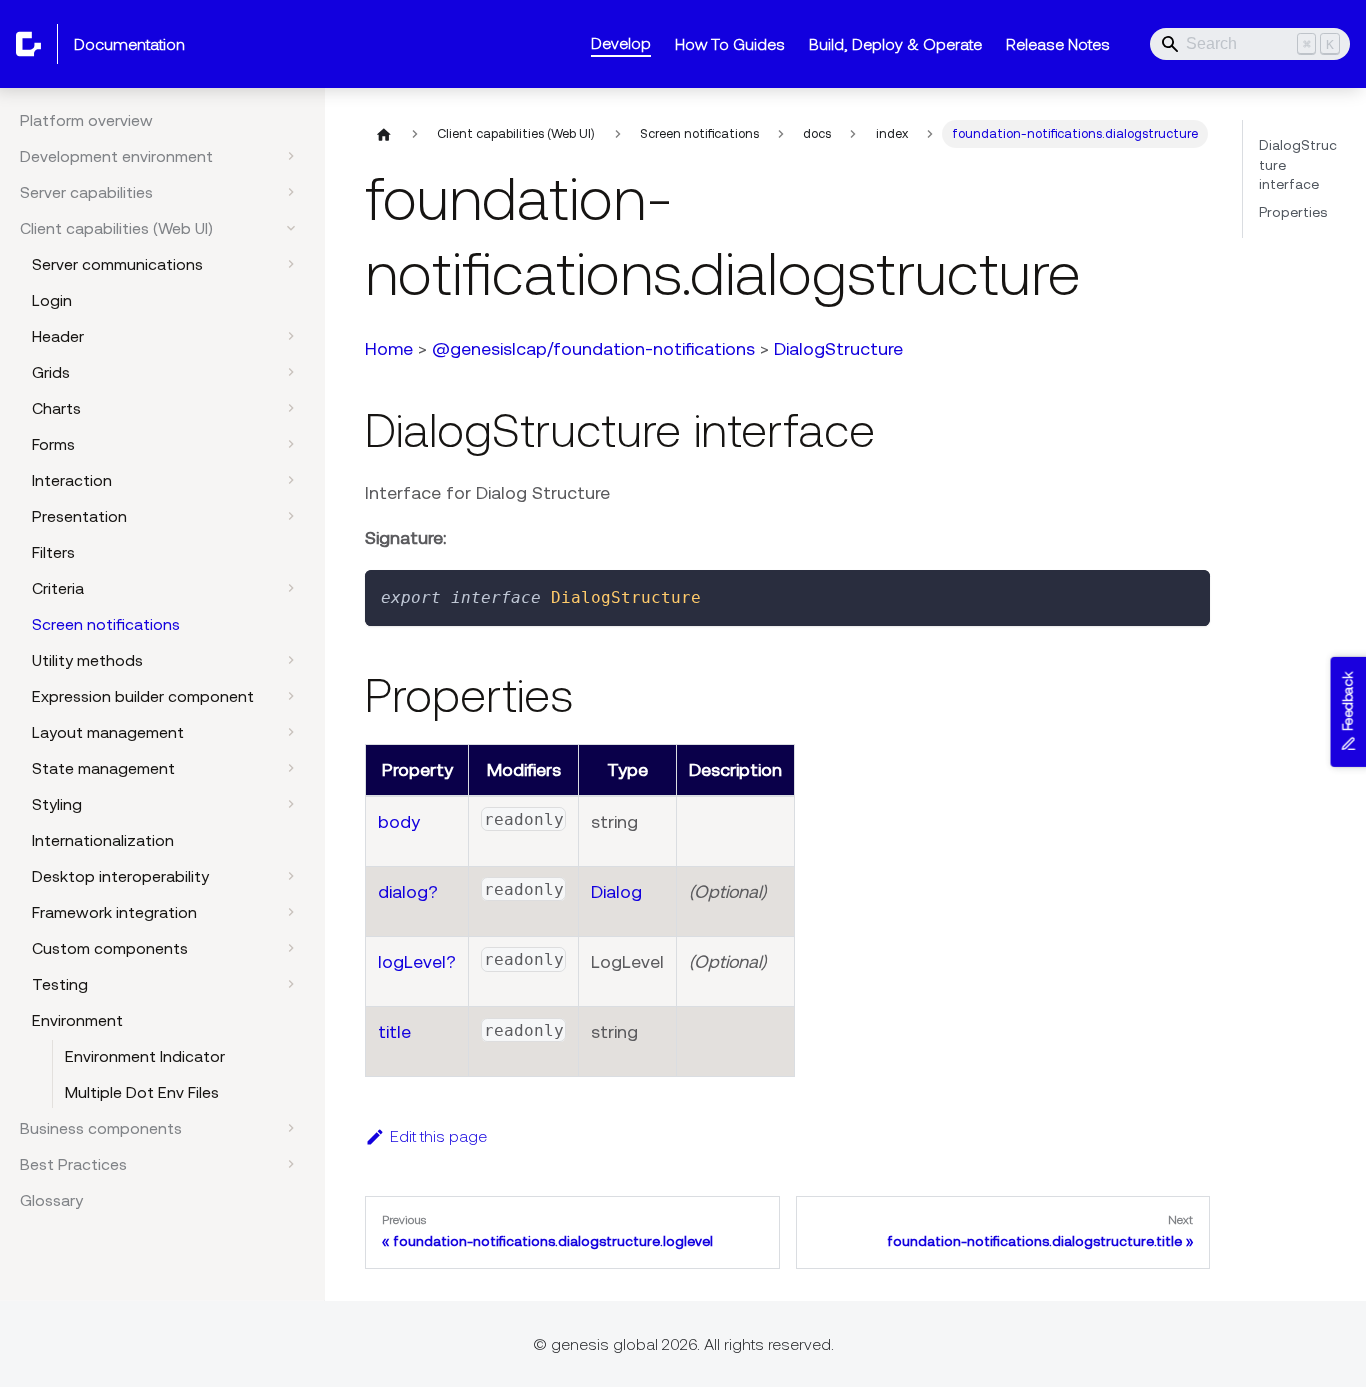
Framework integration (114, 912)
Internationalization (103, 840)
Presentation (79, 516)
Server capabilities (86, 192)
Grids (51, 372)
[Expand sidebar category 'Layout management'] (291, 732)
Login (52, 300)
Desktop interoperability (120, 876)
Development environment (116, 156)
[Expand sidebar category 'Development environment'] (291, 156)
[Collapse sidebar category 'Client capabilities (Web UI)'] (291, 228)
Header (58, 336)
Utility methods (87, 660)
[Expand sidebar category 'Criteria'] (291, 588)
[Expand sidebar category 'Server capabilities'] (291, 192)
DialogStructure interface (1298, 164)
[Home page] (384, 134)
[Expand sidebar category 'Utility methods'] (291, 660)
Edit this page (438, 1136)
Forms (53, 444)
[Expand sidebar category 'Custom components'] (291, 948)
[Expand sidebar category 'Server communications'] (291, 264)
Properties (1293, 212)
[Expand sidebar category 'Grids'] (291, 372)
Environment (77, 1020)
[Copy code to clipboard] (1185, 594)
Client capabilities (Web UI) (116, 228)
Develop (621, 43)
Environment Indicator (145, 1056)
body (399, 821)
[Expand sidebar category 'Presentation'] (291, 516)
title (394, 1031)
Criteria (58, 588)
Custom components (110, 948)
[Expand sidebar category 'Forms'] (291, 444)
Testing (60, 984)
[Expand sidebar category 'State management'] (291, 768)
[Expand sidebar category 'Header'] (291, 336)
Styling (57, 804)
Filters (53, 552)
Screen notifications (106, 624)
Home (389, 348)
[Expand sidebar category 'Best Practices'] (291, 1164)
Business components (101, 1128)
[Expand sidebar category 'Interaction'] (291, 480)
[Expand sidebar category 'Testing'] (291, 984)
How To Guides (730, 44)
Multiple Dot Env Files (142, 1092)
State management (103, 768)
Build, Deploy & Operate (895, 44)
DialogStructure (838, 348)
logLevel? (417, 961)
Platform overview (86, 120)
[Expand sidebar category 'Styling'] (291, 804)
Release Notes (1058, 44)
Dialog (616, 891)
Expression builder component (143, 696)
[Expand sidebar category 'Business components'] (291, 1128)
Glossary (51, 1200)
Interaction (72, 480)
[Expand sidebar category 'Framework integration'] (291, 912)
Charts (56, 408)
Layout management (108, 732)
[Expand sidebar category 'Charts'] (291, 408)
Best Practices (73, 1164)
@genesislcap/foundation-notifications (593, 348)
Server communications (117, 264)
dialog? (408, 891)
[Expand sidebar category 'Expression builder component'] (291, 696)
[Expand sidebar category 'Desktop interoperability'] (291, 876)
